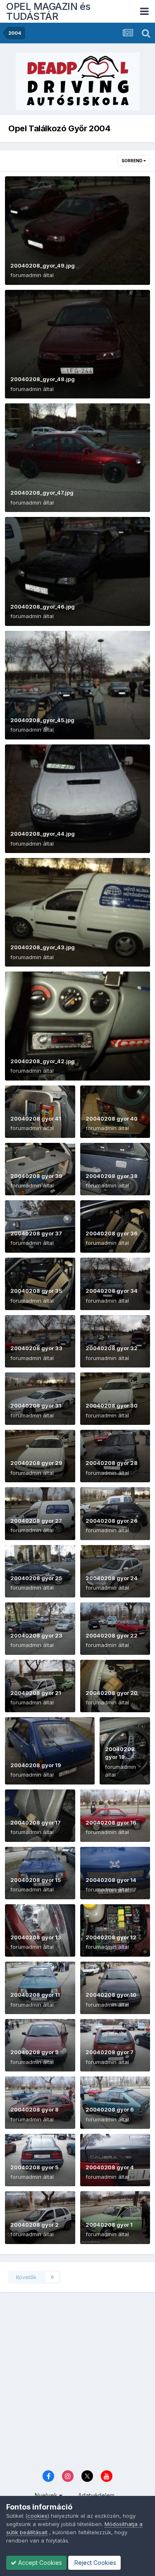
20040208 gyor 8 (35, 2109)
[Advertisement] (77, 2382)
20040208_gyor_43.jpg (43, 947)
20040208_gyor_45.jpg (42, 720)
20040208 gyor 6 (110, 2109)
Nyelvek (47, 2495)
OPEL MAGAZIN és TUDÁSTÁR (48, 11)
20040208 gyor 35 (36, 1291)
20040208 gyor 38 (112, 1176)
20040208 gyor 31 (36, 1405)
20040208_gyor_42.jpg (43, 1061)
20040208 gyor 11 (35, 1995)
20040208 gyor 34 (112, 1291)
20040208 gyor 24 (112, 1578)
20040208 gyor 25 (36, 1578)
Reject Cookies (94, 2563)
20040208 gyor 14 (111, 1880)
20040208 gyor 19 (36, 1765)
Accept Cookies (39, 2563)
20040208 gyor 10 (111, 1995)
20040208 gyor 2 (35, 2225)
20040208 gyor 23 (36, 1635)
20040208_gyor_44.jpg (43, 834)
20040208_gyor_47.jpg (42, 493)
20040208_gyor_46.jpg (43, 607)
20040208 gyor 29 (36, 1463)
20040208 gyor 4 (110, 2167)
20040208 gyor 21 (36, 1693)
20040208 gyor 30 (112, 1405)
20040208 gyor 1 (109, 2225)
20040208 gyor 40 (112, 1119)
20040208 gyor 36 (112, 1233)
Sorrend (132, 161)
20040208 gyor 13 (36, 1937)
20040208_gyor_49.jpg (43, 265)
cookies (37, 2516)
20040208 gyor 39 (36, 1176)
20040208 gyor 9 (35, 2052)
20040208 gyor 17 (36, 1822)
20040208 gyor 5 (34, 2167)
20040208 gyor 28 (112, 1463)
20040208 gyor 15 (36, 1880)
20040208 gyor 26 (112, 1521)
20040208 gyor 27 (36, 1521)
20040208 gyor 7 (110, 2052)
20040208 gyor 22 (112, 1635)
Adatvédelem (96, 2495)
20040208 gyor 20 (112, 1693)
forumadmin (26, 275)
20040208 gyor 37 (36, 1233)
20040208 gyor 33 (36, 1348)
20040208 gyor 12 (111, 1937)
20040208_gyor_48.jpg (43, 379)
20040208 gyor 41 (36, 1119)
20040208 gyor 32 (112, 1348)
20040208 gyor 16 (111, 1822)
